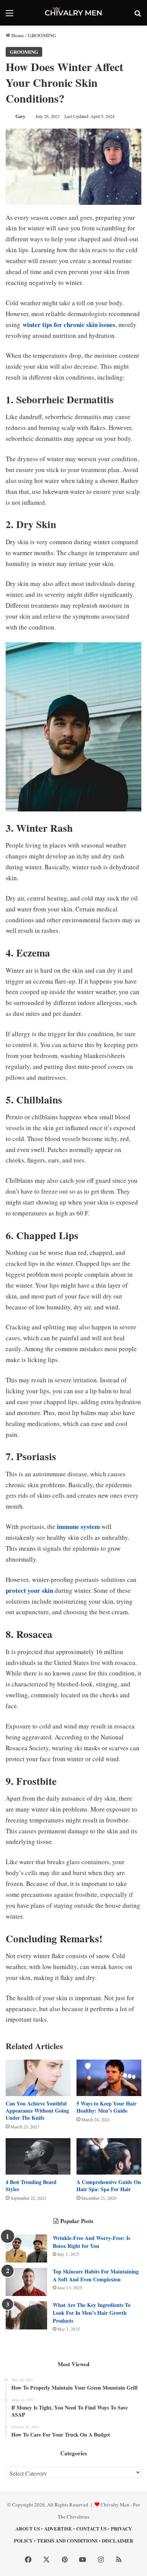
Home (17, 35)
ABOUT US (28, 2528)
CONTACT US (91, 2528)
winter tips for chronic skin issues (69, 325)
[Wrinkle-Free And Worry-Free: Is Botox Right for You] (26, 2248)
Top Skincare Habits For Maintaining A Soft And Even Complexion (96, 2275)
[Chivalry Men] (73, 13)
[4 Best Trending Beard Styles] (38, 2156)
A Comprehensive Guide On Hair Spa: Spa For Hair (109, 2186)
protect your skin (29, 1590)
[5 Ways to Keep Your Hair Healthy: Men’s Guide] (109, 2078)
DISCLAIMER (117, 2540)
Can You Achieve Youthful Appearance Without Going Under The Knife (37, 2111)
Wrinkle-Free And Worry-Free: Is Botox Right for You (91, 2242)
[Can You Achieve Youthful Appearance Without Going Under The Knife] (38, 2078)
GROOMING (42, 35)
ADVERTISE (58, 2528)
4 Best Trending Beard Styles (31, 2186)
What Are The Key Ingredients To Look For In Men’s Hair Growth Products (92, 2313)
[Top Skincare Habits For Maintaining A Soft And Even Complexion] (26, 2282)
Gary (20, 116)
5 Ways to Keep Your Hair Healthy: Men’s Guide (106, 2107)
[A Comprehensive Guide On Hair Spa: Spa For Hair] (109, 2156)
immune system (78, 1526)
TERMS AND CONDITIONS (67, 2540)
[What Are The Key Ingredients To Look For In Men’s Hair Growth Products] (26, 2315)
